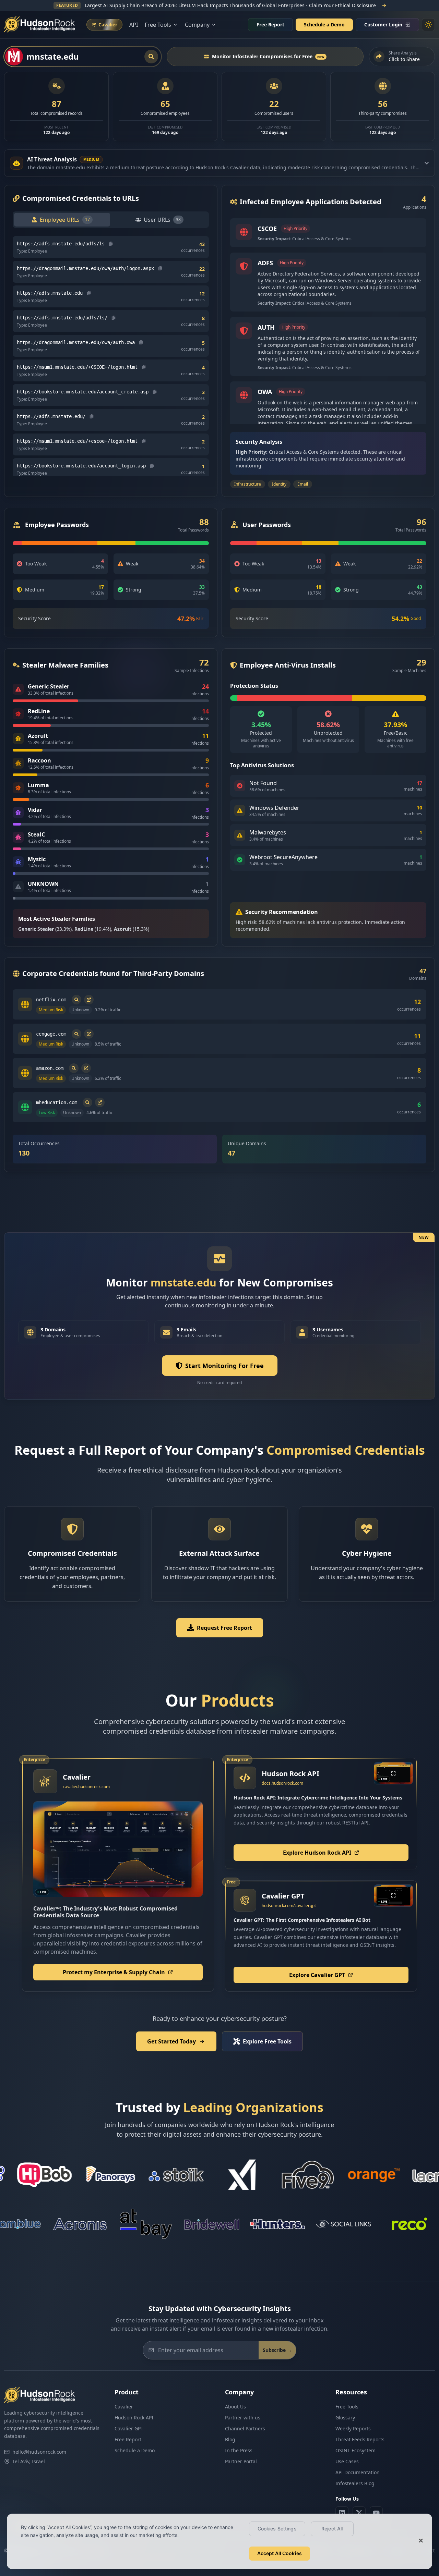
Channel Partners (245, 2428)
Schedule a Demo (324, 25)
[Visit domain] (89, 1000)
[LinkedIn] (342, 2513)
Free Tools (347, 2407)
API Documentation (358, 2472)
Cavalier (124, 2407)
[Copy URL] (111, 244)
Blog (230, 2439)
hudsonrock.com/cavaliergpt (289, 1906)
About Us (235, 2407)
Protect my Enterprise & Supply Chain (114, 1972)
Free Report (270, 25)
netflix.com (51, 1000)
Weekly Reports (353, 2428)
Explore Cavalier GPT (317, 1975)
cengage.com (51, 1034)
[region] (219, 2541)
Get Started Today (171, 2041)
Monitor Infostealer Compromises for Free (268, 56)
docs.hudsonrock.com (282, 1783)
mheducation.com (57, 1102)
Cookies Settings (277, 2529)
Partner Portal (241, 2461)
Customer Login (383, 25)
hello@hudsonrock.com (39, 2452)
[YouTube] (376, 2513)
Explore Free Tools (267, 2041)
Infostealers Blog (355, 2483)
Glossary (345, 2418)
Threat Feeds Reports (360, 2439)
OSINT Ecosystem (355, 2450)
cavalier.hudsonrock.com (86, 1787)
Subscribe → (277, 2350)
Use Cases (347, 2461)
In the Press (239, 2450)
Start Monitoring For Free (224, 1366)
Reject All (332, 2529)
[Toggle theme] (428, 25)
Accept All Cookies (280, 2553)
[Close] (421, 2541)
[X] (359, 2513)
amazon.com (50, 1068)
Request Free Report (224, 1628)
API (134, 25)
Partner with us (243, 2418)
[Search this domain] (76, 1000)
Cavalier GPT (129, 2428)
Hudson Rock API (134, 2418)
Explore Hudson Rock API (317, 1853)
